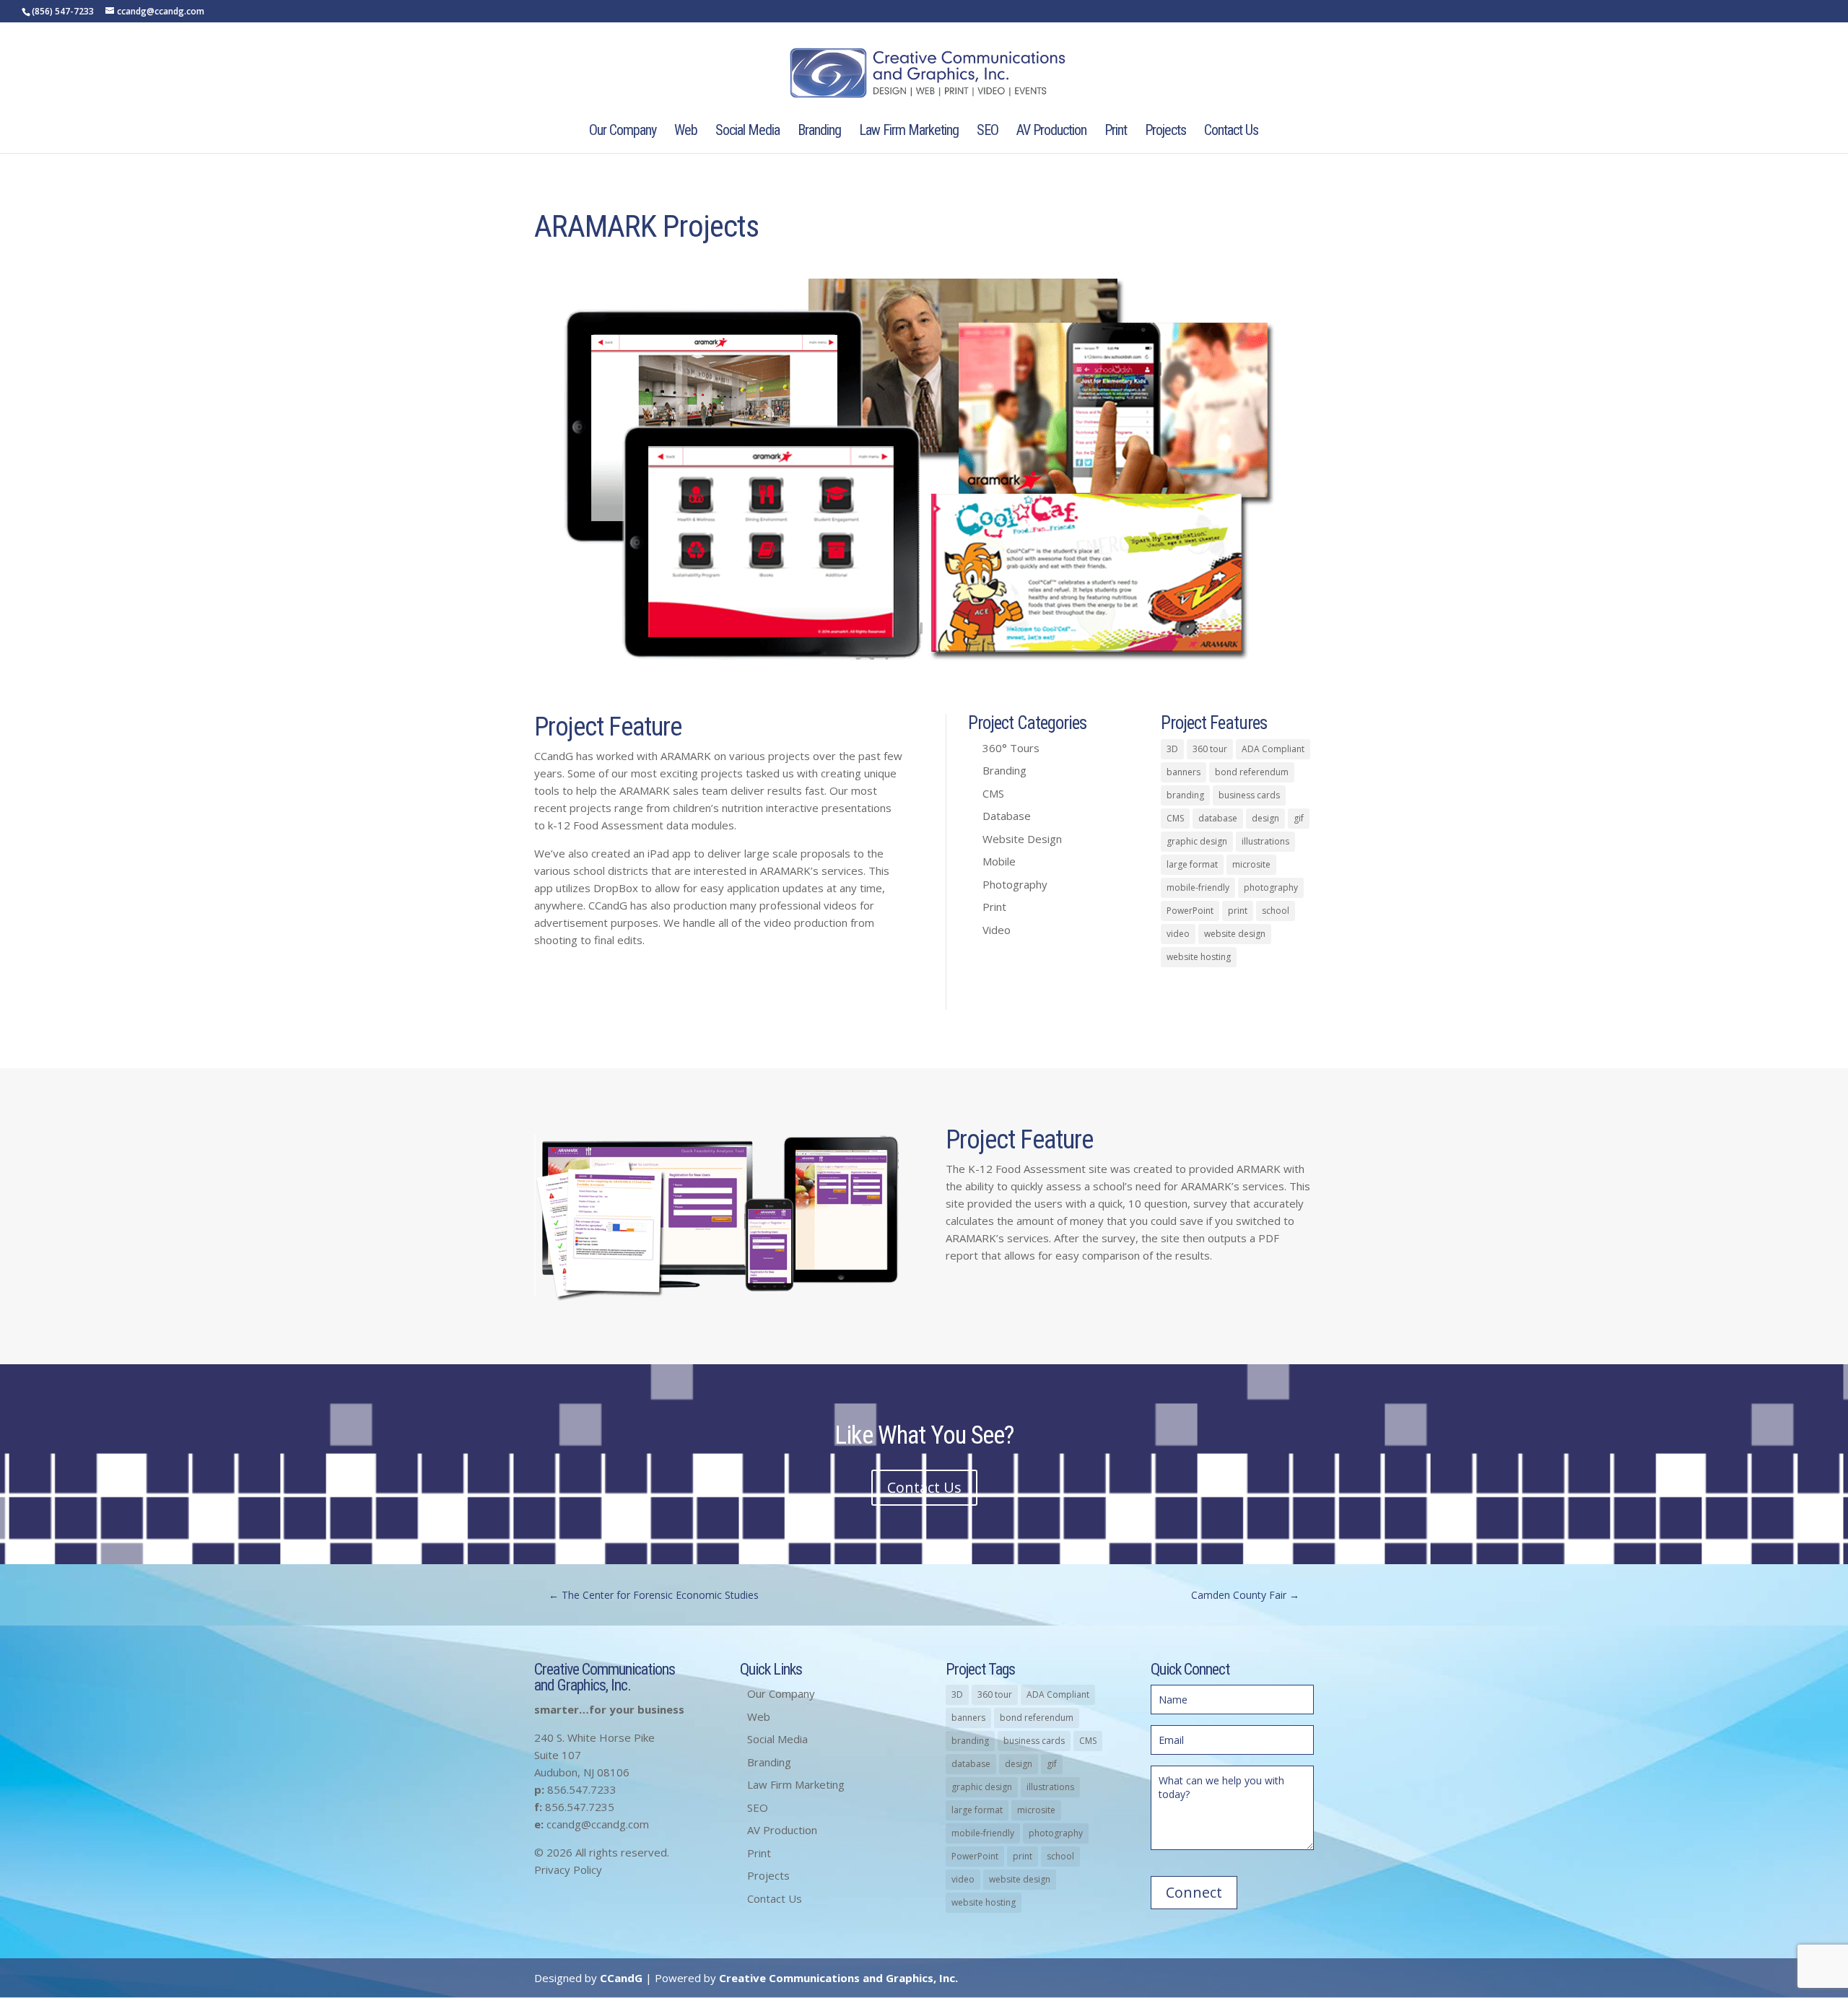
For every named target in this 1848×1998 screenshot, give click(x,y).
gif (1299, 818)
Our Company (623, 132)
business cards (1249, 795)
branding (1185, 795)
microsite (1251, 864)
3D (1172, 749)
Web (686, 132)
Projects (1165, 132)
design (1265, 818)
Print (1116, 132)
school (1276, 911)
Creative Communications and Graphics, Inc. (838, 1978)
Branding (819, 132)
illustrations (1265, 841)
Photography (1015, 884)
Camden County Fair (1245, 1595)
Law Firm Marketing (909, 132)
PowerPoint (1190, 911)
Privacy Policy (568, 1870)
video (1178, 934)
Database (1007, 816)
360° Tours (1011, 748)
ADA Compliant (1273, 749)
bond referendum (1252, 772)
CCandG (621, 1978)
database (1218, 818)
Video (997, 930)
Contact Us (1231, 132)
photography (1271, 887)
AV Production (1051, 132)
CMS (993, 793)
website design (1235, 934)
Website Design (1022, 839)
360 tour (1210, 749)
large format (1192, 864)
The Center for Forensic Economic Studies (654, 1595)
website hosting (1199, 957)
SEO (988, 132)
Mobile (999, 861)
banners (1184, 772)
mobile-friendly (1198, 887)
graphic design (1197, 841)
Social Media (748, 132)
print (1238, 911)
